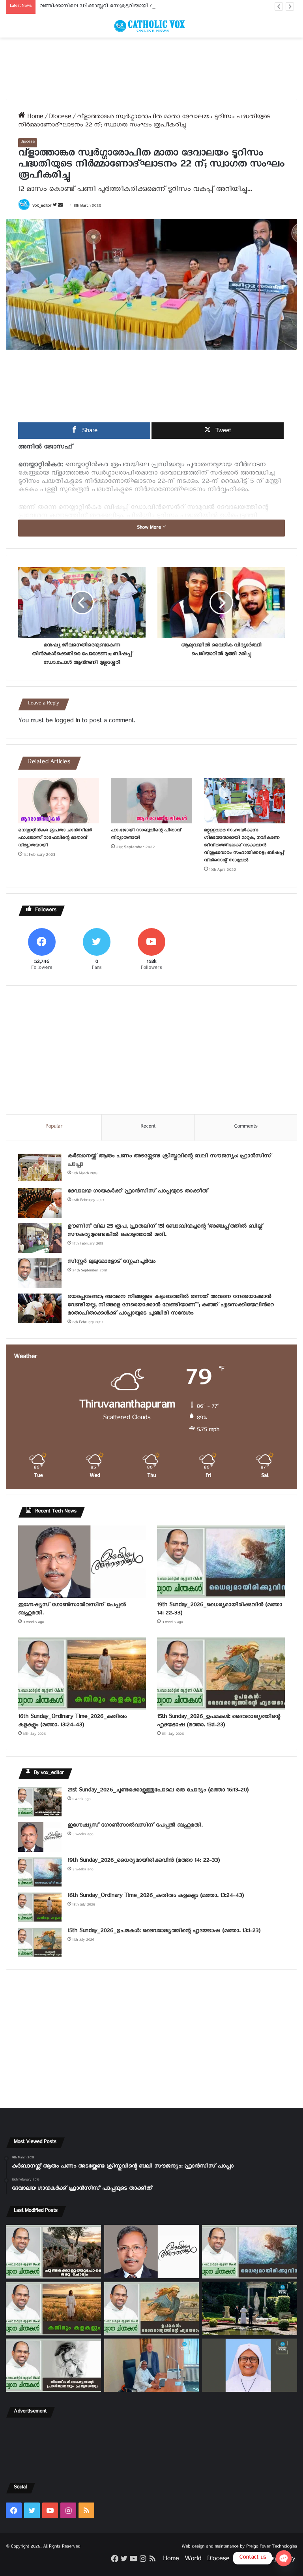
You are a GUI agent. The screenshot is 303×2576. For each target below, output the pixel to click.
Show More (150, 528)
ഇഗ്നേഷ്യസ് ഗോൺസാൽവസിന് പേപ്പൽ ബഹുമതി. (72, 1610)
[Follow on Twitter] (55, 207)
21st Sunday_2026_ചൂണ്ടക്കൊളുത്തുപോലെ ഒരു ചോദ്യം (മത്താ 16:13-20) (158, 1791)
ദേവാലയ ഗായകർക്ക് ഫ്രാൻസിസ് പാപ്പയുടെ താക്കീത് (138, 1192)
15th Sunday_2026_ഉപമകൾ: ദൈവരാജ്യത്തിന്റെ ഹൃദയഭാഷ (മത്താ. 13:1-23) (219, 1722)
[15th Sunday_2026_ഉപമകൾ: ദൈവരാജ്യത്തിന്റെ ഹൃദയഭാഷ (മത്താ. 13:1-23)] (221, 1673)
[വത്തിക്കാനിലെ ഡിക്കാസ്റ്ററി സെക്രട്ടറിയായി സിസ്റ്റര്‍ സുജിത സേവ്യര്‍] (152, 2365)
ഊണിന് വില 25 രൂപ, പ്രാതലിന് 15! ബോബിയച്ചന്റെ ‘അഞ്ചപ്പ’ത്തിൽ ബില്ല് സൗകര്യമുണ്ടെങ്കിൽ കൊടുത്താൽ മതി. (165, 1232)
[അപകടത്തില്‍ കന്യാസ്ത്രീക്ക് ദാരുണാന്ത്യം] (250, 2365)
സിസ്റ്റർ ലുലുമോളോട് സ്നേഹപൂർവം (111, 1263)
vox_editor (42, 207)
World (193, 2560)
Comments (246, 1127)
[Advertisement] (151, 68)
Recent (148, 1127)
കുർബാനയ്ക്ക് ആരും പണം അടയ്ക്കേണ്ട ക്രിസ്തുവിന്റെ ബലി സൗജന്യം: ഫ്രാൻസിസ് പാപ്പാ (169, 1161)
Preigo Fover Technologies (272, 2547)
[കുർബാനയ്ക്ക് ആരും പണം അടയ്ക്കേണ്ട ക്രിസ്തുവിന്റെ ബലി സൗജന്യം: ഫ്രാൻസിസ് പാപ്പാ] (40, 1168)
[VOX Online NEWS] (151, 26)
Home (34, 118)
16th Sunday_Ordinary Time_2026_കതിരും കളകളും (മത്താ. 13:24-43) (72, 1722)
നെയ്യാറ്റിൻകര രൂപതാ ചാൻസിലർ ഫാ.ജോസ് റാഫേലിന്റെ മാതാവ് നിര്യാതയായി (55, 839)
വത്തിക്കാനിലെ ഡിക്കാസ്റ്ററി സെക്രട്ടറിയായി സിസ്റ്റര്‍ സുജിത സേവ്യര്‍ (124, 7)
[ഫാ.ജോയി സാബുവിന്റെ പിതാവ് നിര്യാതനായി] (151, 801)
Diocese (60, 118)
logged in (67, 722)
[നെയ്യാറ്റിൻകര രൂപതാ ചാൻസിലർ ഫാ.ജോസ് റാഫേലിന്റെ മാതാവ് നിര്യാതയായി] (59, 801)
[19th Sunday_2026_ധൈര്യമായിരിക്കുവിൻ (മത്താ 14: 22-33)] (221, 1562)
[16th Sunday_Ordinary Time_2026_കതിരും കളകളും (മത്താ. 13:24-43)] (82, 1673)
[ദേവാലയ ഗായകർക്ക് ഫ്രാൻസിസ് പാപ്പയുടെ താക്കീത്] (40, 1203)
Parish (243, 2560)
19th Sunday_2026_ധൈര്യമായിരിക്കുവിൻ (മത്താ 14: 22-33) (220, 1610)
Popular (54, 1127)
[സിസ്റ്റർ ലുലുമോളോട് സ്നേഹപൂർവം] (40, 1273)
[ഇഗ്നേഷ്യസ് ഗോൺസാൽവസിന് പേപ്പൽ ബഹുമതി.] (82, 1562)
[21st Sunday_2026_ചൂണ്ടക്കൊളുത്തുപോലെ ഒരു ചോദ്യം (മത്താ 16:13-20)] (40, 1802)
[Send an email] (60, 207)
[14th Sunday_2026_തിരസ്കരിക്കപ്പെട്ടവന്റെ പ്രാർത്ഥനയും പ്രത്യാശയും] (53, 2365)
